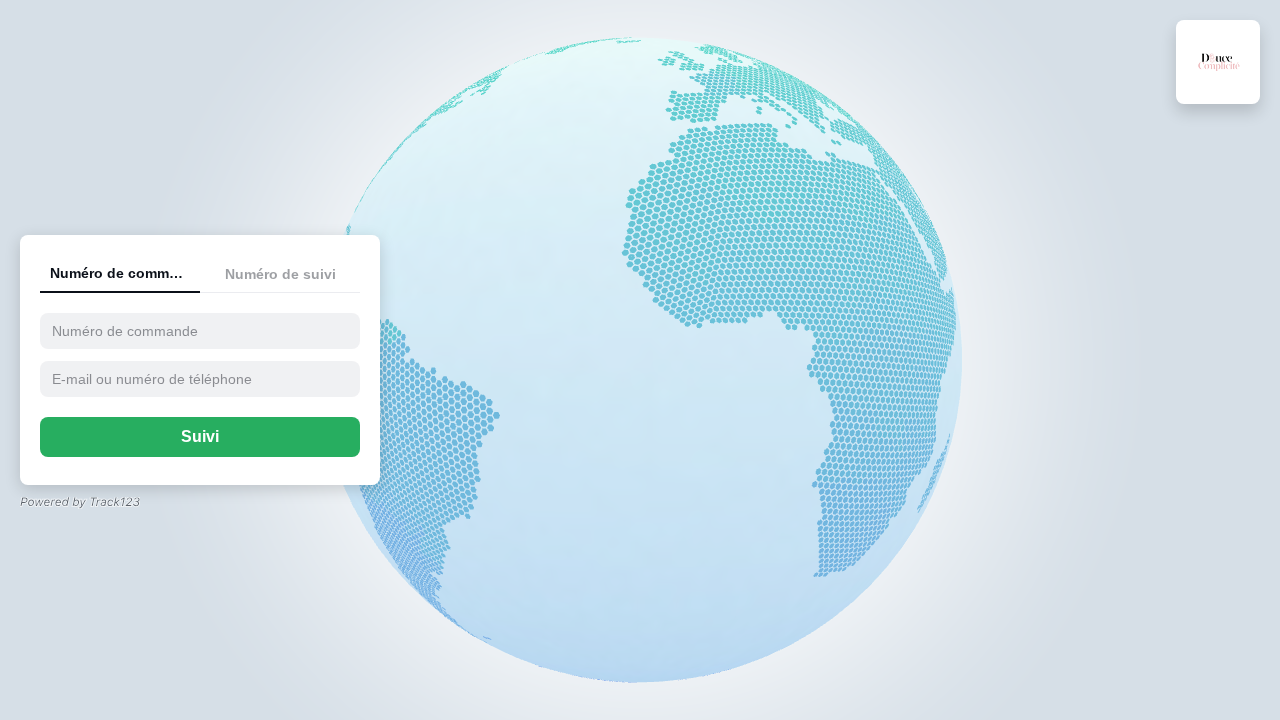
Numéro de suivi (280, 274)
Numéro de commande (125, 273)
